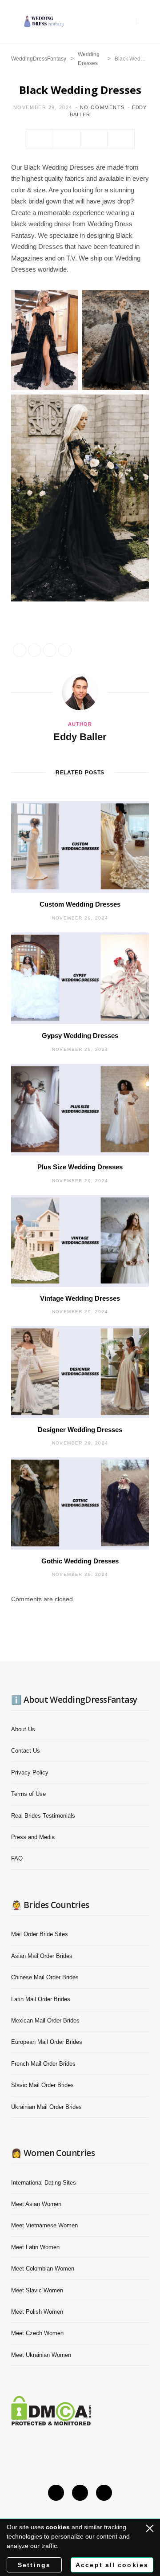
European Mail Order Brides (47, 2042)
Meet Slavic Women (37, 2290)
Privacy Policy (30, 1772)
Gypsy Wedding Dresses (80, 1036)
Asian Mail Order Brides (42, 1956)
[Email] (94, 139)
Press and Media (33, 1837)
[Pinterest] (104, 2493)
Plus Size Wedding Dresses (80, 1167)
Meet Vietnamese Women (44, 2225)
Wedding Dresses (89, 59)
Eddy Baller (80, 737)
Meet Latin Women (35, 2247)
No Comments (102, 107)
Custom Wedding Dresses (80, 904)
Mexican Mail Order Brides (45, 2021)
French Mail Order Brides (43, 2064)
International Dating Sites (44, 2183)
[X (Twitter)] (56, 2493)
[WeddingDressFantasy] (44, 21)
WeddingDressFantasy (39, 59)
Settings (34, 2565)
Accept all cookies (112, 2565)
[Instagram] (80, 2493)
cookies (58, 2527)
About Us (23, 1729)
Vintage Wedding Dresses (80, 1298)
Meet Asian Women (36, 2204)
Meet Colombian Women (43, 2269)
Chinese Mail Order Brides (45, 1977)
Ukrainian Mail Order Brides (46, 2107)
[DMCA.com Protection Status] (51, 2423)
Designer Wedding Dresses (80, 1430)
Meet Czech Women (37, 2333)
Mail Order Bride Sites (40, 1934)
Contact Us (26, 1751)
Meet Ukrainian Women (41, 2355)
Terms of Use (28, 1794)
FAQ (17, 1858)
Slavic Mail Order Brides (42, 2085)
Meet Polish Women (37, 2312)
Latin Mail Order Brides (41, 1999)
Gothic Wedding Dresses (80, 1561)
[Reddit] (121, 139)
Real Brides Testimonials (43, 1816)
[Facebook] (40, 139)
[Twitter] (67, 139)
